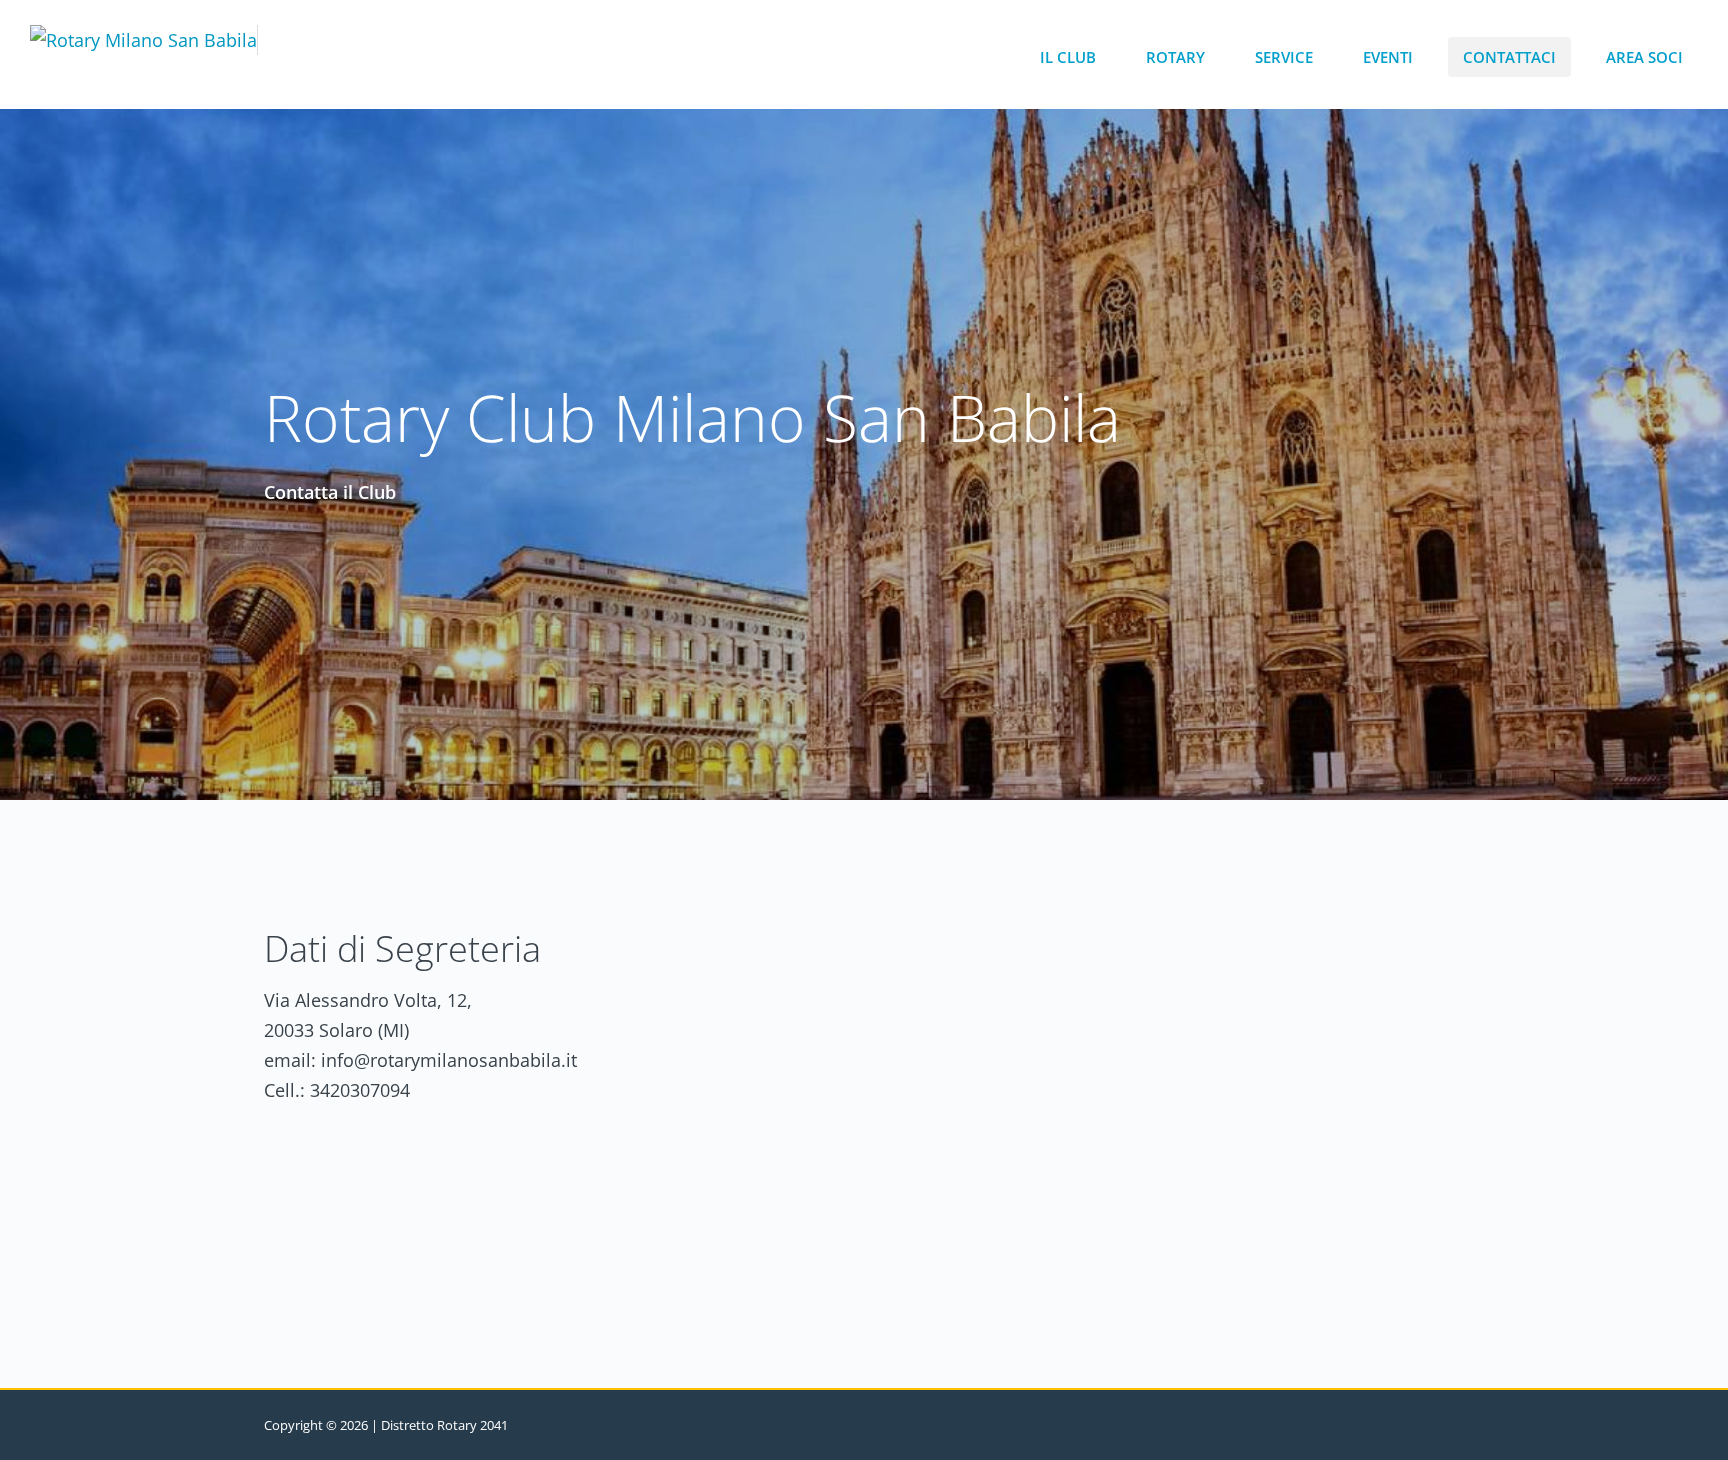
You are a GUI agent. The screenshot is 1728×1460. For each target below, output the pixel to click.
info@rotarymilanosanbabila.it (449, 1060)
